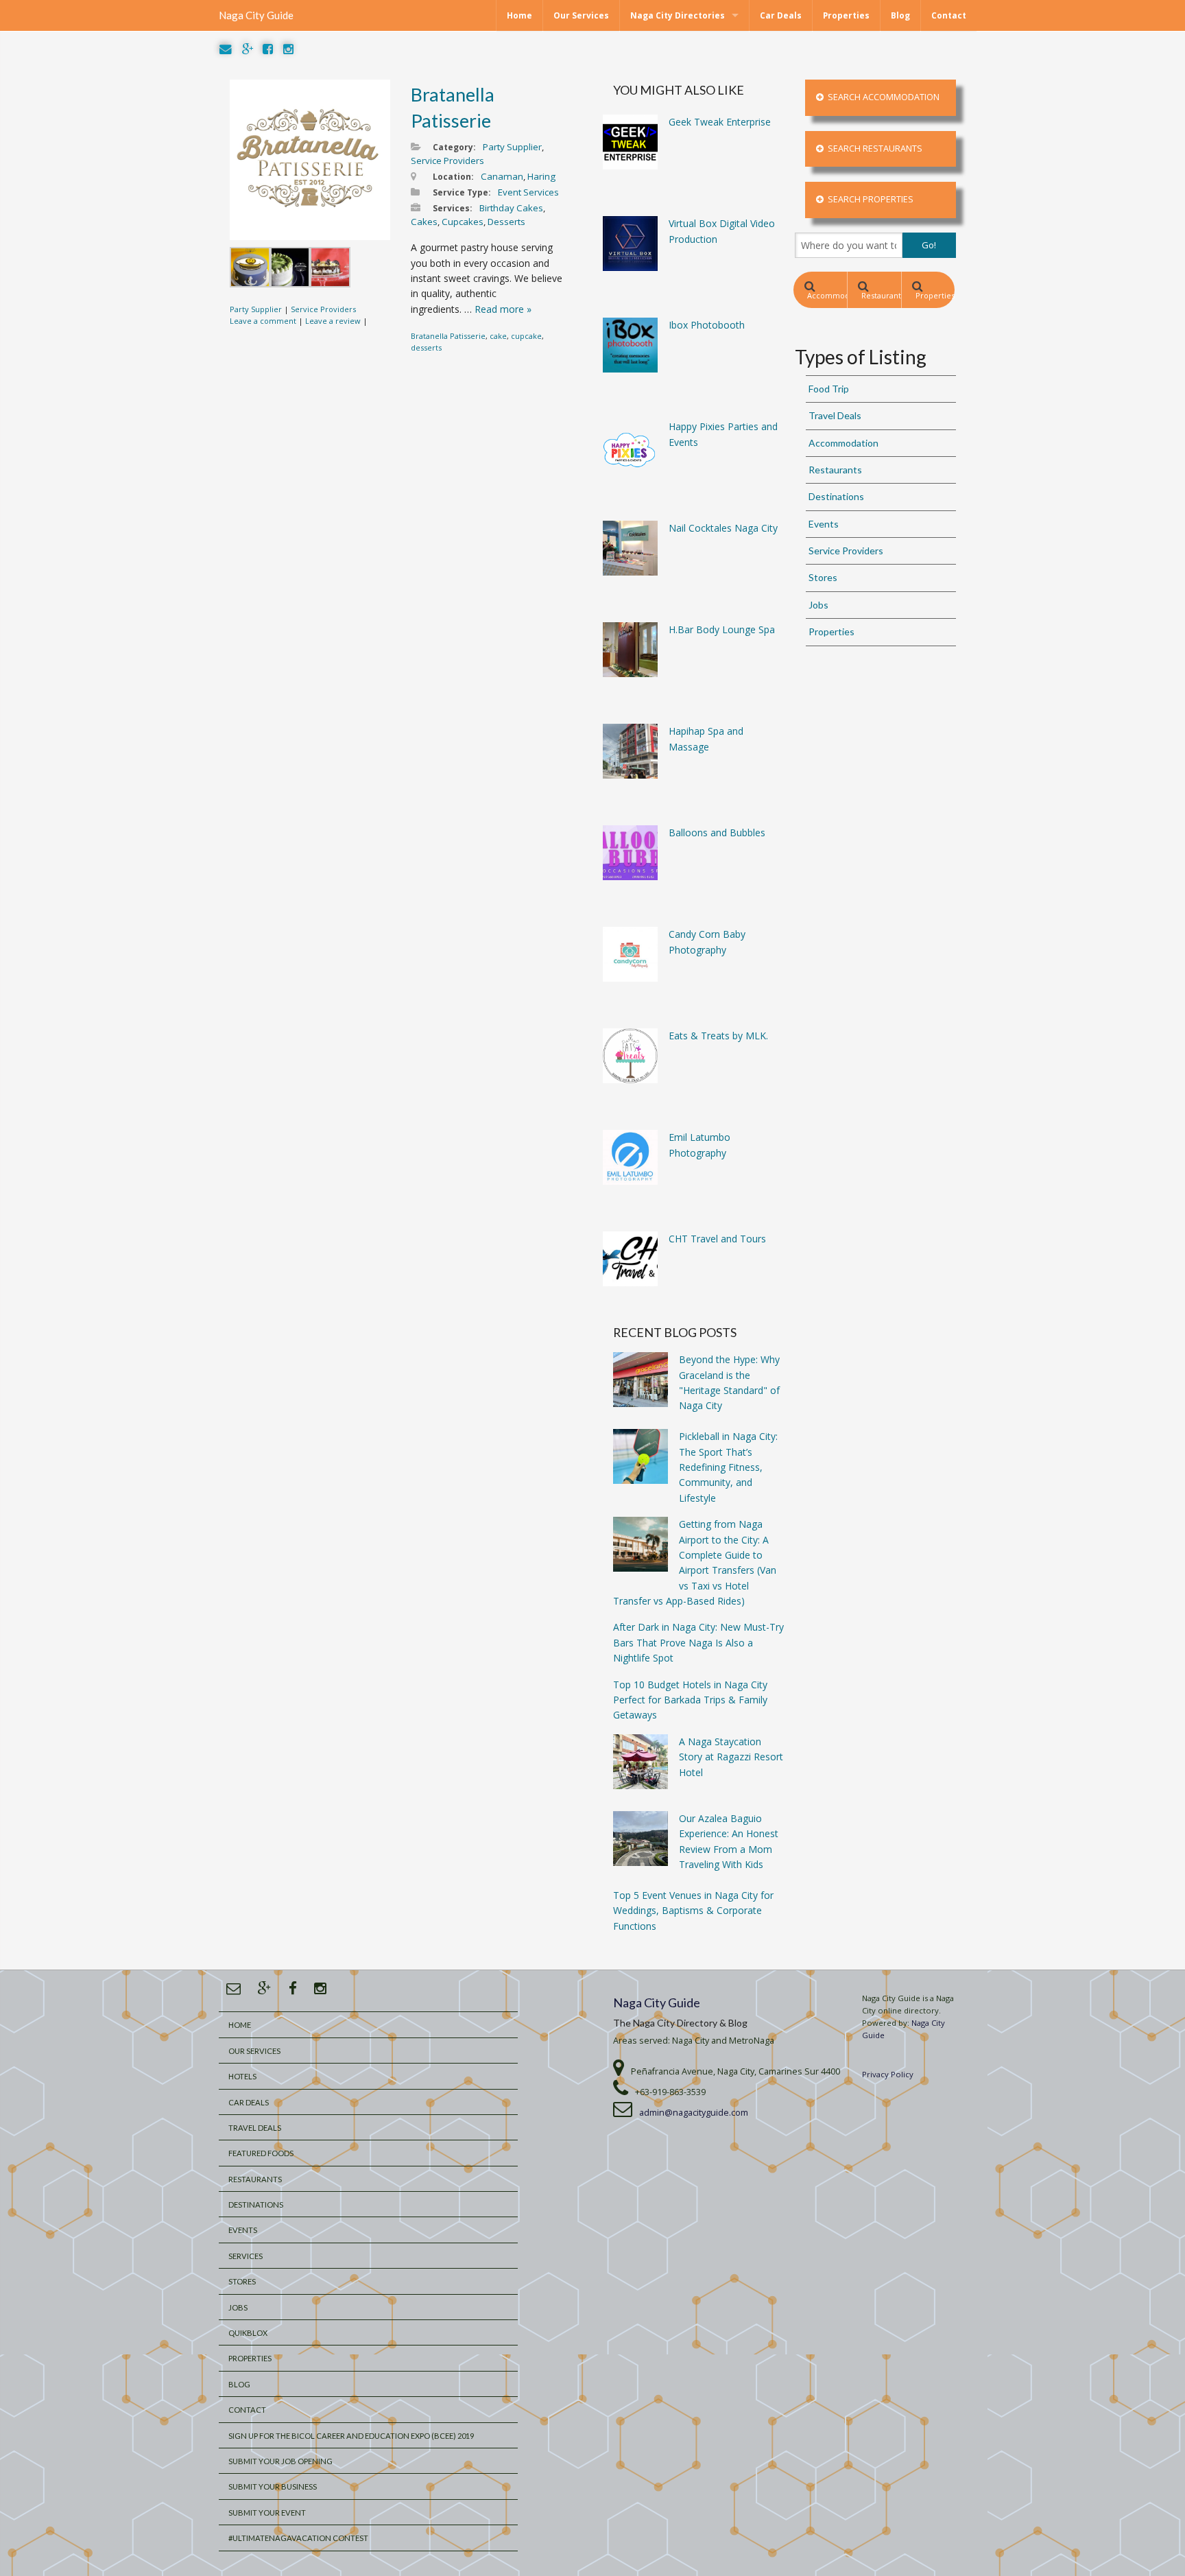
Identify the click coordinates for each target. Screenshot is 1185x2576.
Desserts (506, 222)
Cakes (424, 222)
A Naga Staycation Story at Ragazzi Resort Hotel (731, 1757)
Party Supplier (256, 309)
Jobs (818, 605)
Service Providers (323, 309)
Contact (949, 15)
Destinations (836, 496)
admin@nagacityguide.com (694, 2113)
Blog (900, 15)
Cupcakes (463, 222)
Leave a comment (263, 321)
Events (824, 524)
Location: (453, 177)
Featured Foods (261, 2153)
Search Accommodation (882, 97)
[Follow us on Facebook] (268, 50)
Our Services (581, 15)
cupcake (526, 336)
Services (246, 2256)
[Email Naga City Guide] (226, 50)
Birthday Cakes (511, 208)
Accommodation (827, 295)
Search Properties (869, 199)
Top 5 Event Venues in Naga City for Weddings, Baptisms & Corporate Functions (693, 1911)
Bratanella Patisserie (448, 336)
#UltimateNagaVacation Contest (298, 2538)
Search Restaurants (873, 149)
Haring (541, 176)
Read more (503, 309)
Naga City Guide (256, 15)
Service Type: (462, 192)
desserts (426, 347)
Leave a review (333, 321)
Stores (823, 577)
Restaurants (881, 295)
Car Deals (781, 15)
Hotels (242, 2076)
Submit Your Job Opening (280, 2461)
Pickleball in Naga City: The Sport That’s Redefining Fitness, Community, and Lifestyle (728, 1467)
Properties (846, 15)
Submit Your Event (267, 2513)
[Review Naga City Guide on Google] (248, 50)
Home (519, 15)
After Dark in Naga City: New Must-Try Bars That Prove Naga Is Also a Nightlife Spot (698, 1642)
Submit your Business (273, 2486)
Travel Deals (835, 415)
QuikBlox (248, 2333)
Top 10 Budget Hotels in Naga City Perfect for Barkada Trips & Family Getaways (690, 1700)
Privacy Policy (888, 2074)
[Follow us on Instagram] (288, 50)
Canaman (502, 176)
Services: (453, 208)
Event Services (528, 192)
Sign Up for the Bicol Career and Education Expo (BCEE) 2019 (351, 2436)
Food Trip (829, 389)
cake (498, 336)
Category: (454, 147)
